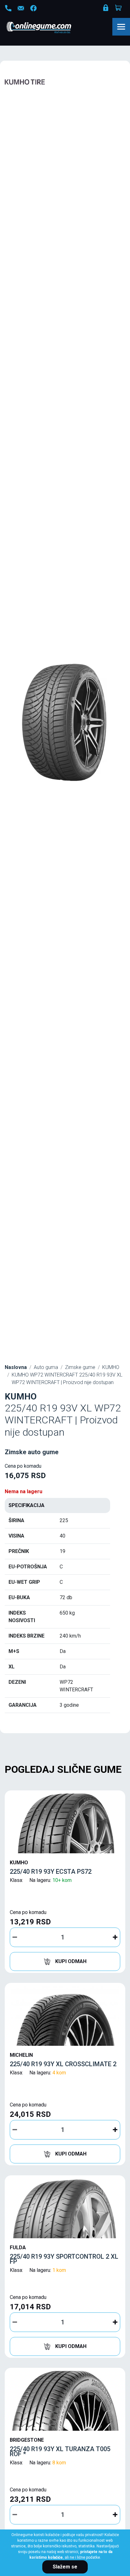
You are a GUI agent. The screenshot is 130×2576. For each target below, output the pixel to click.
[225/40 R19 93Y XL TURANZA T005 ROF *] (65, 2401)
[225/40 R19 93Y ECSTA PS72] (65, 1823)
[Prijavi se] (106, 9)
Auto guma (46, 1367)
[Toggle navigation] (121, 27)
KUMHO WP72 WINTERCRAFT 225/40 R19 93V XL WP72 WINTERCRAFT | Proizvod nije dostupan (67, 1379)
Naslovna (16, 1367)
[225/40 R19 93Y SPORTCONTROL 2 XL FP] (65, 2208)
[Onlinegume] (47, 28)
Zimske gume (80, 1367)
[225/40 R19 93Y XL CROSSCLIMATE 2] (65, 2016)
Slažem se (65, 2567)
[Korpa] (119, 8)
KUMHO (111, 1367)
